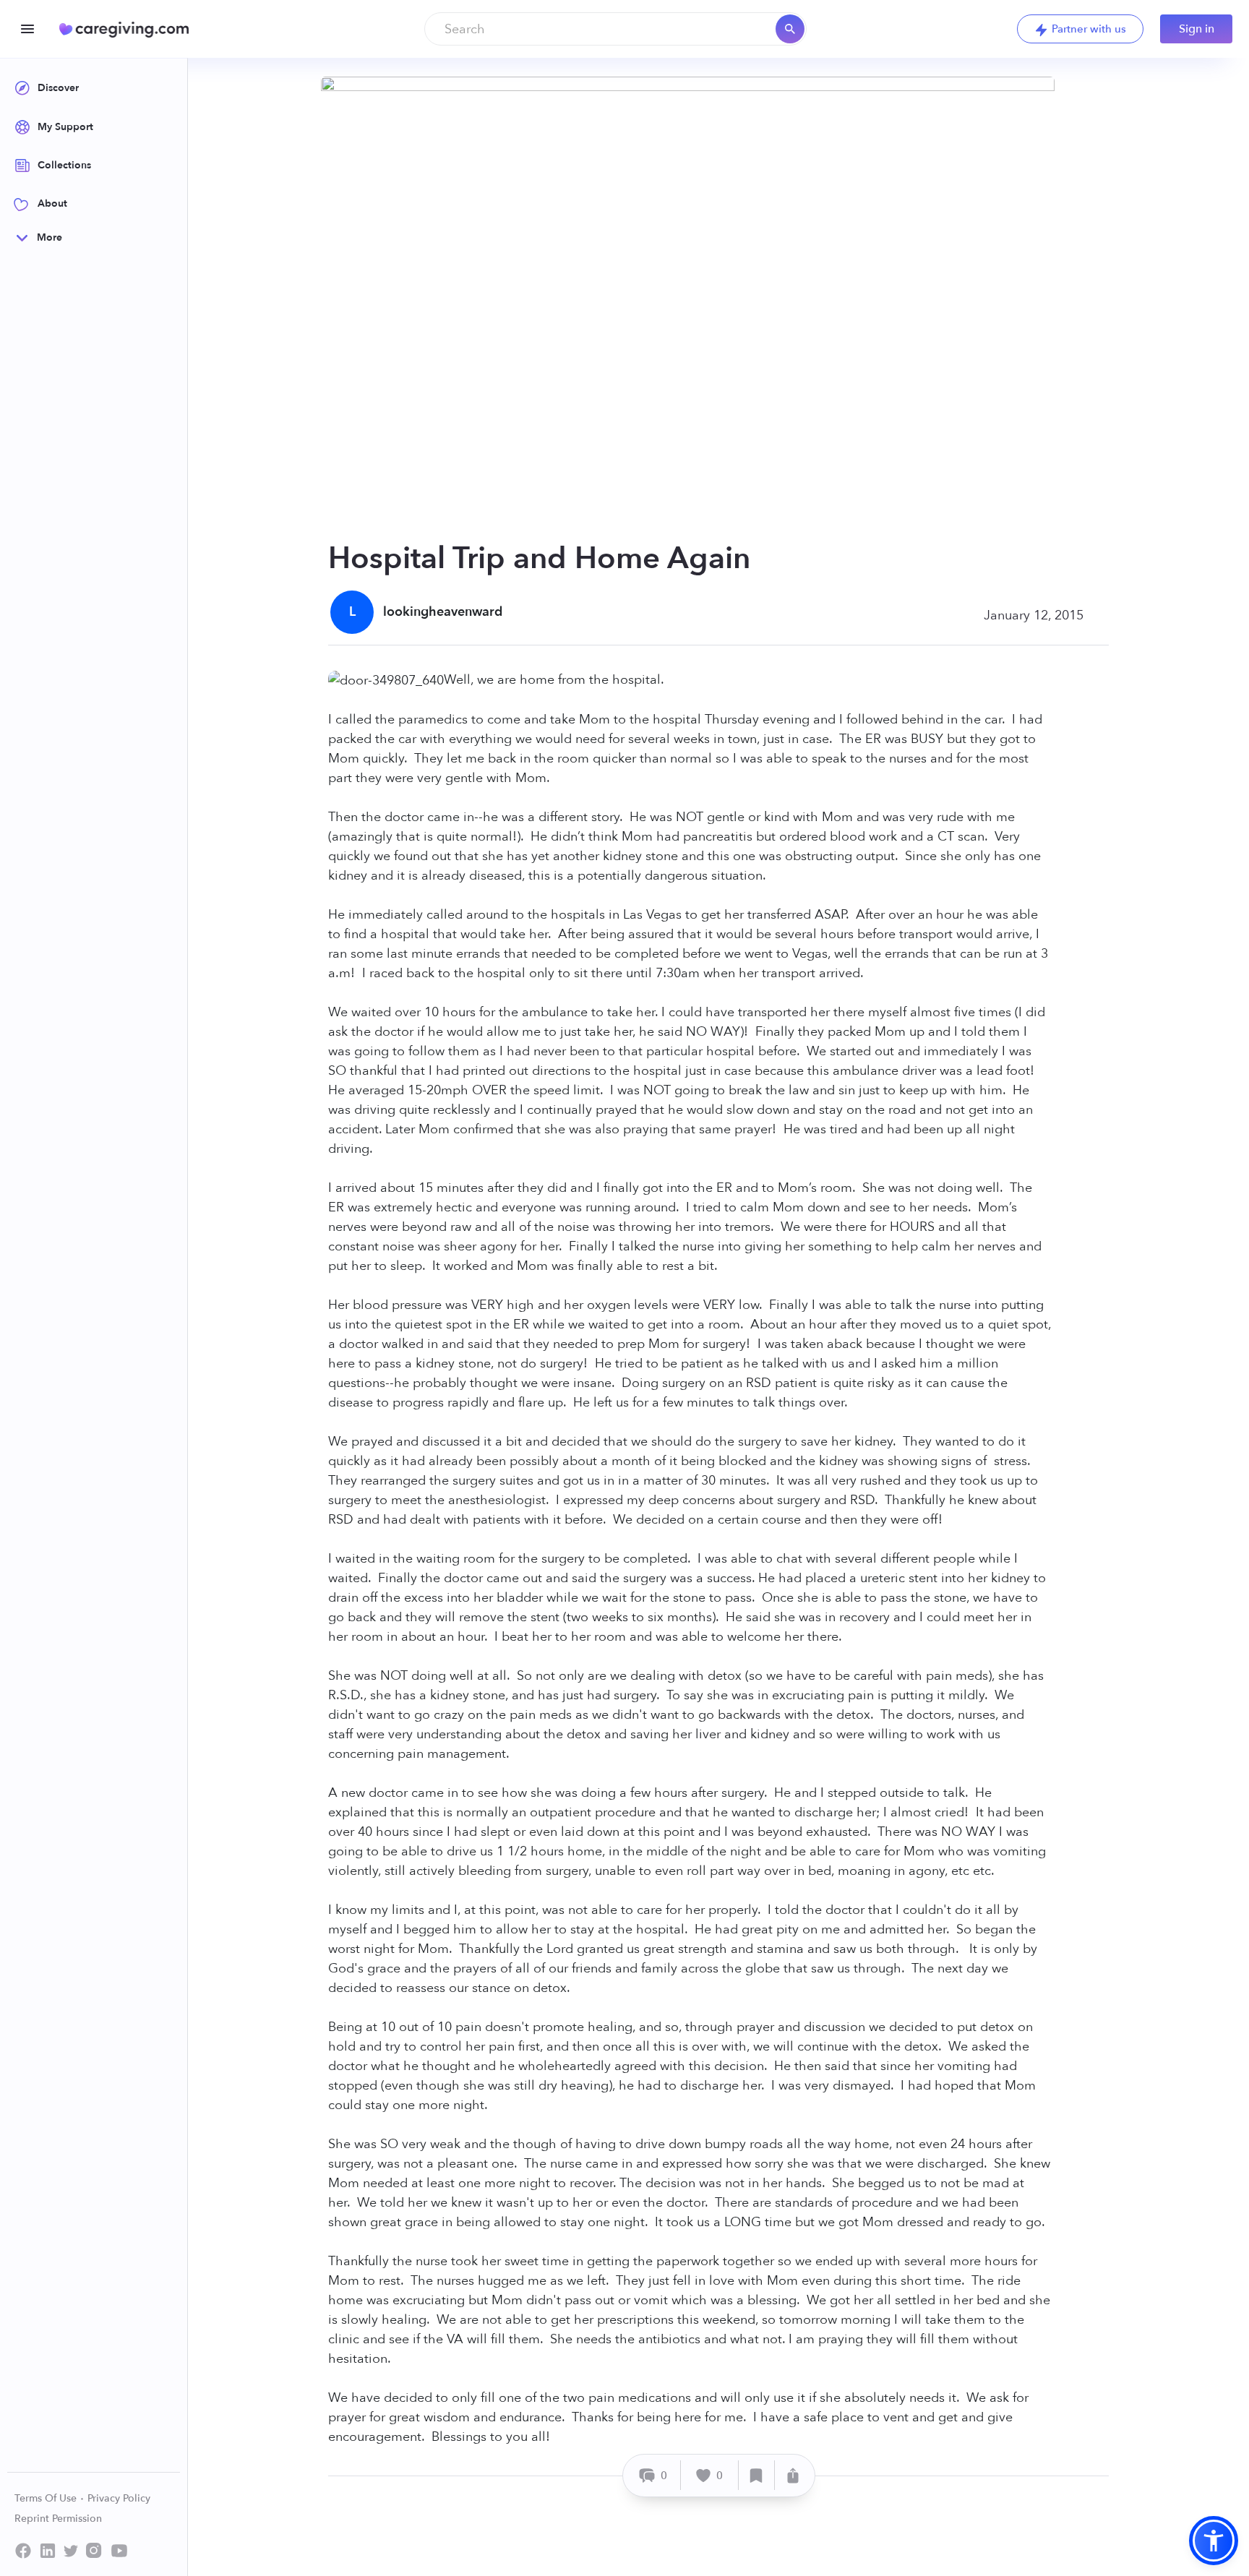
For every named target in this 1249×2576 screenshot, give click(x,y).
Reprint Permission (58, 2519)
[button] (1214, 2541)
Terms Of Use (47, 2498)
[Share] (793, 2475)
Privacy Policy (119, 2498)
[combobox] (615, 29)
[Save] (757, 2475)
